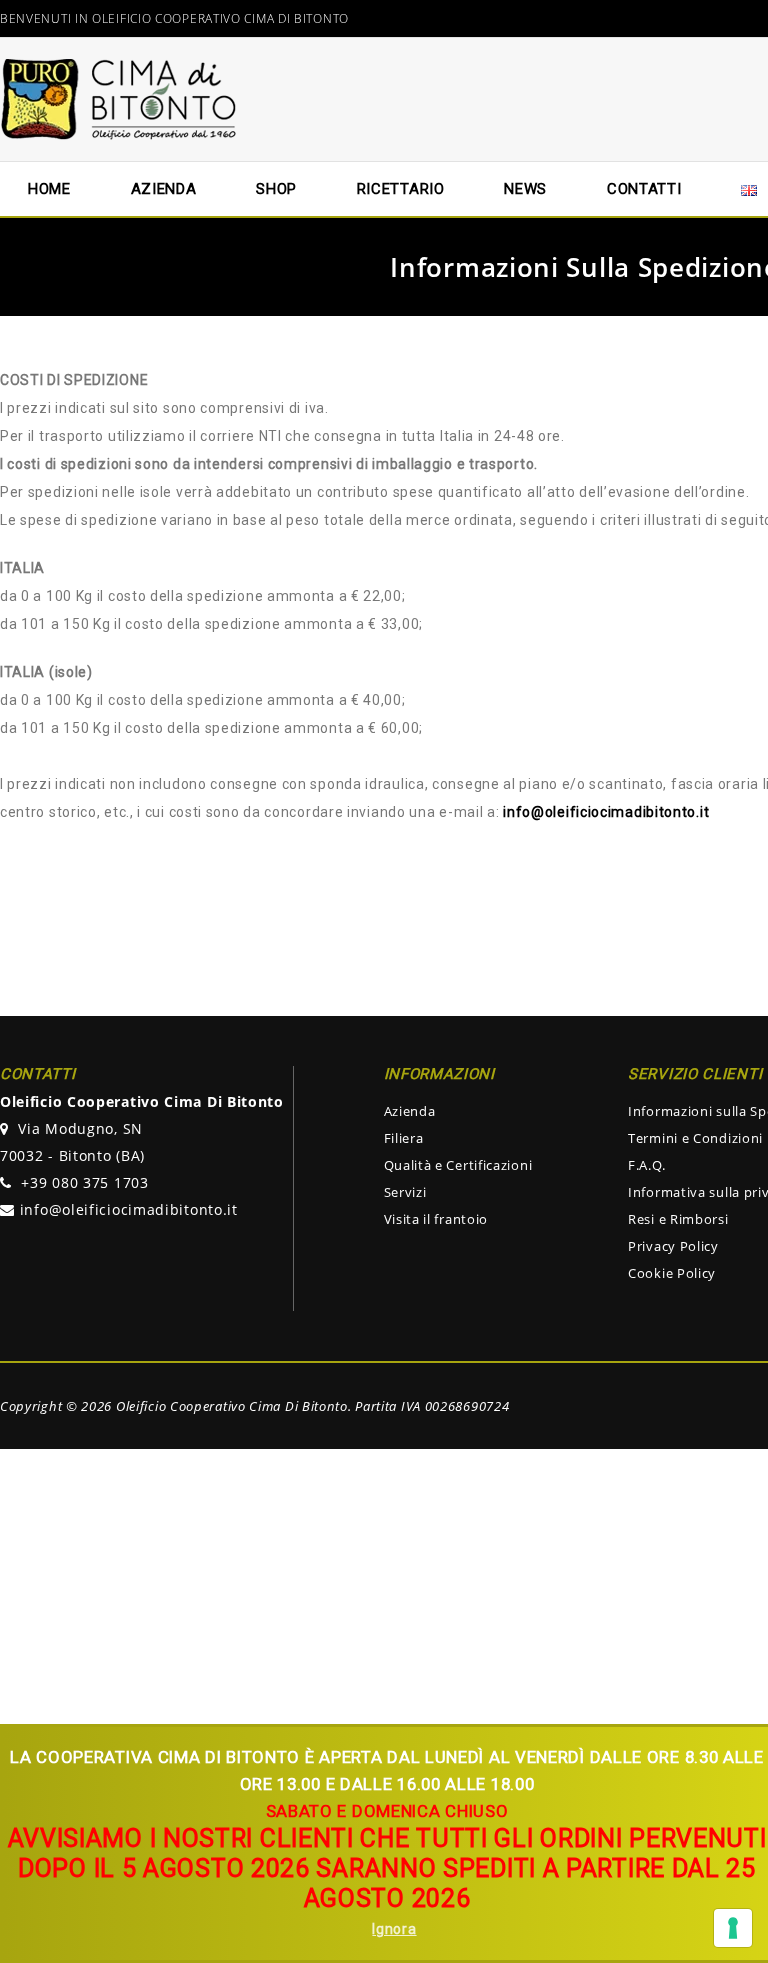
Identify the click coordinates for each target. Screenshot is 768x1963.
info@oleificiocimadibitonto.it (129, 1209)
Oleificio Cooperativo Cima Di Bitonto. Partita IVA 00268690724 (312, 1406)
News (525, 189)
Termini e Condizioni (695, 1138)
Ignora (394, 1929)
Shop (276, 189)
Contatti (644, 189)
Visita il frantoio (436, 1219)
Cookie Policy (672, 1273)
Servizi (405, 1192)
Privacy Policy (673, 1246)
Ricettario (401, 189)
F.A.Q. (646, 1165)
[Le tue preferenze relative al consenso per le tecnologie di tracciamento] (733, 1928)
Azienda (410, 1111)
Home (49, 189)
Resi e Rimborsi (678, 1219)
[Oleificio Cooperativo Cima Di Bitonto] (120, 98)
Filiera (404, 1138)
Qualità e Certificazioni (458, 1165)
